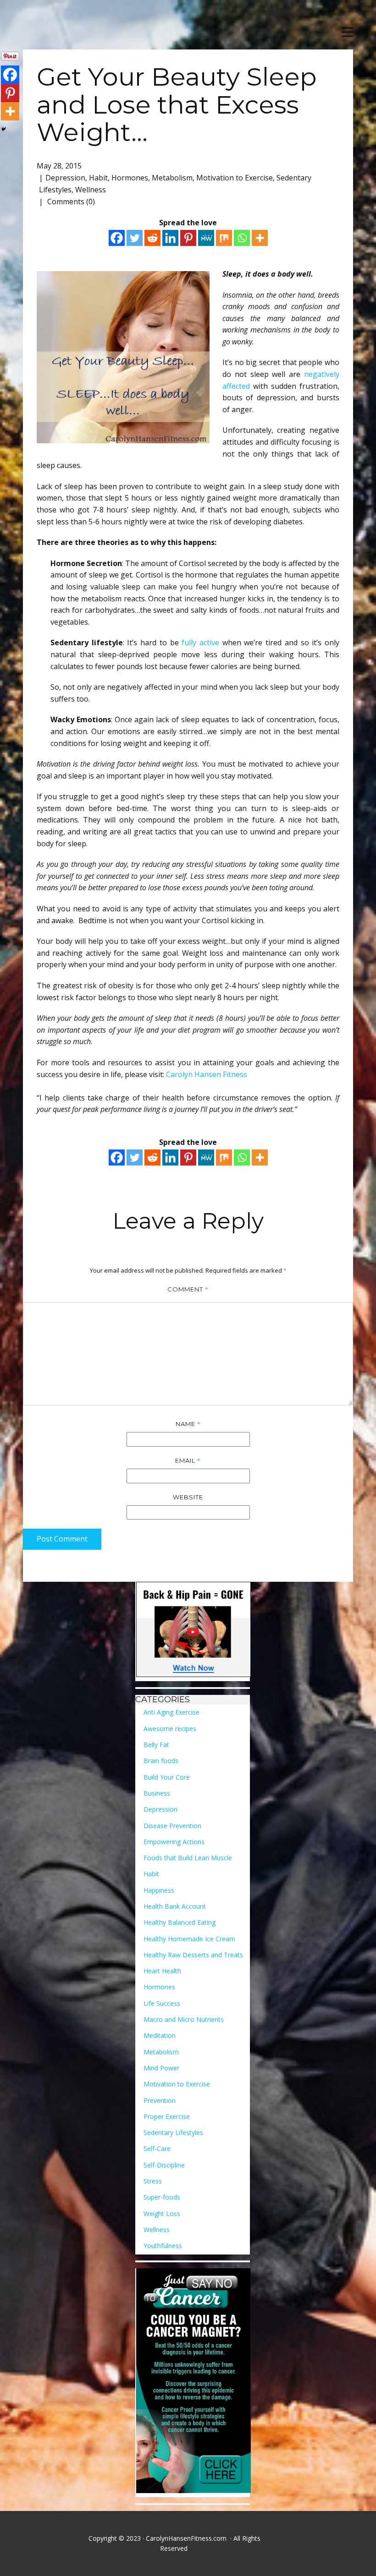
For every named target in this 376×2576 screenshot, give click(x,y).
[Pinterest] (188, 238)
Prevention (160, 2100)
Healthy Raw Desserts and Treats (193, 1955)
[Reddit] (152, 238)
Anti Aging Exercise (171, 1712)
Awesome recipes (170, 1729)
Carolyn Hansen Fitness (207, 1074)
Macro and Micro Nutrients (184, 2019)
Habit (98, 178)
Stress (153, 2181)
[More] (260, 238)
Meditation (160, 2035)
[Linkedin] (170, 238)
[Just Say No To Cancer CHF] (194, 2383)
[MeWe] (206, 238)
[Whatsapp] (242, 238)
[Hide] (4, 129)
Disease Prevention (172, 1826)
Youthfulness (163, 2246)
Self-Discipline (164, 2165)
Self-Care (157, 2148)
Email (188, 1460)
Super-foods (162, 2197)
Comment (188, 1289)
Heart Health (162, 1971)
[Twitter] (135, 238)
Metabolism (172, 178)
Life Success (162, 2003)
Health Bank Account (175, 1906)
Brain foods (161, 1761)
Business (157, 1793)
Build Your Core (167, 1777)
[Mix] (224, 238)
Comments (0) (70, 202)
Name (188, 1424)
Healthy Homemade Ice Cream (189, 1939)
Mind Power (161, 2068)
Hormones (130, 178)
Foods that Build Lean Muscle (188, 1858)
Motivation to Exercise (235, 178)
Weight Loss (162, 2214)
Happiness (159, 1890)
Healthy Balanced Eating (180, 1922)
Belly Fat (156, 1745)
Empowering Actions (174, 1842)
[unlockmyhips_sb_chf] (194, 1631)
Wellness (91, 190)
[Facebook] (117, 238)
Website (188, 1497)
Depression (65, 178)
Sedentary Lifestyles (173, 2132)
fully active (201, 643)
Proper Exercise (167, 2116)
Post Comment (62, 1539)
